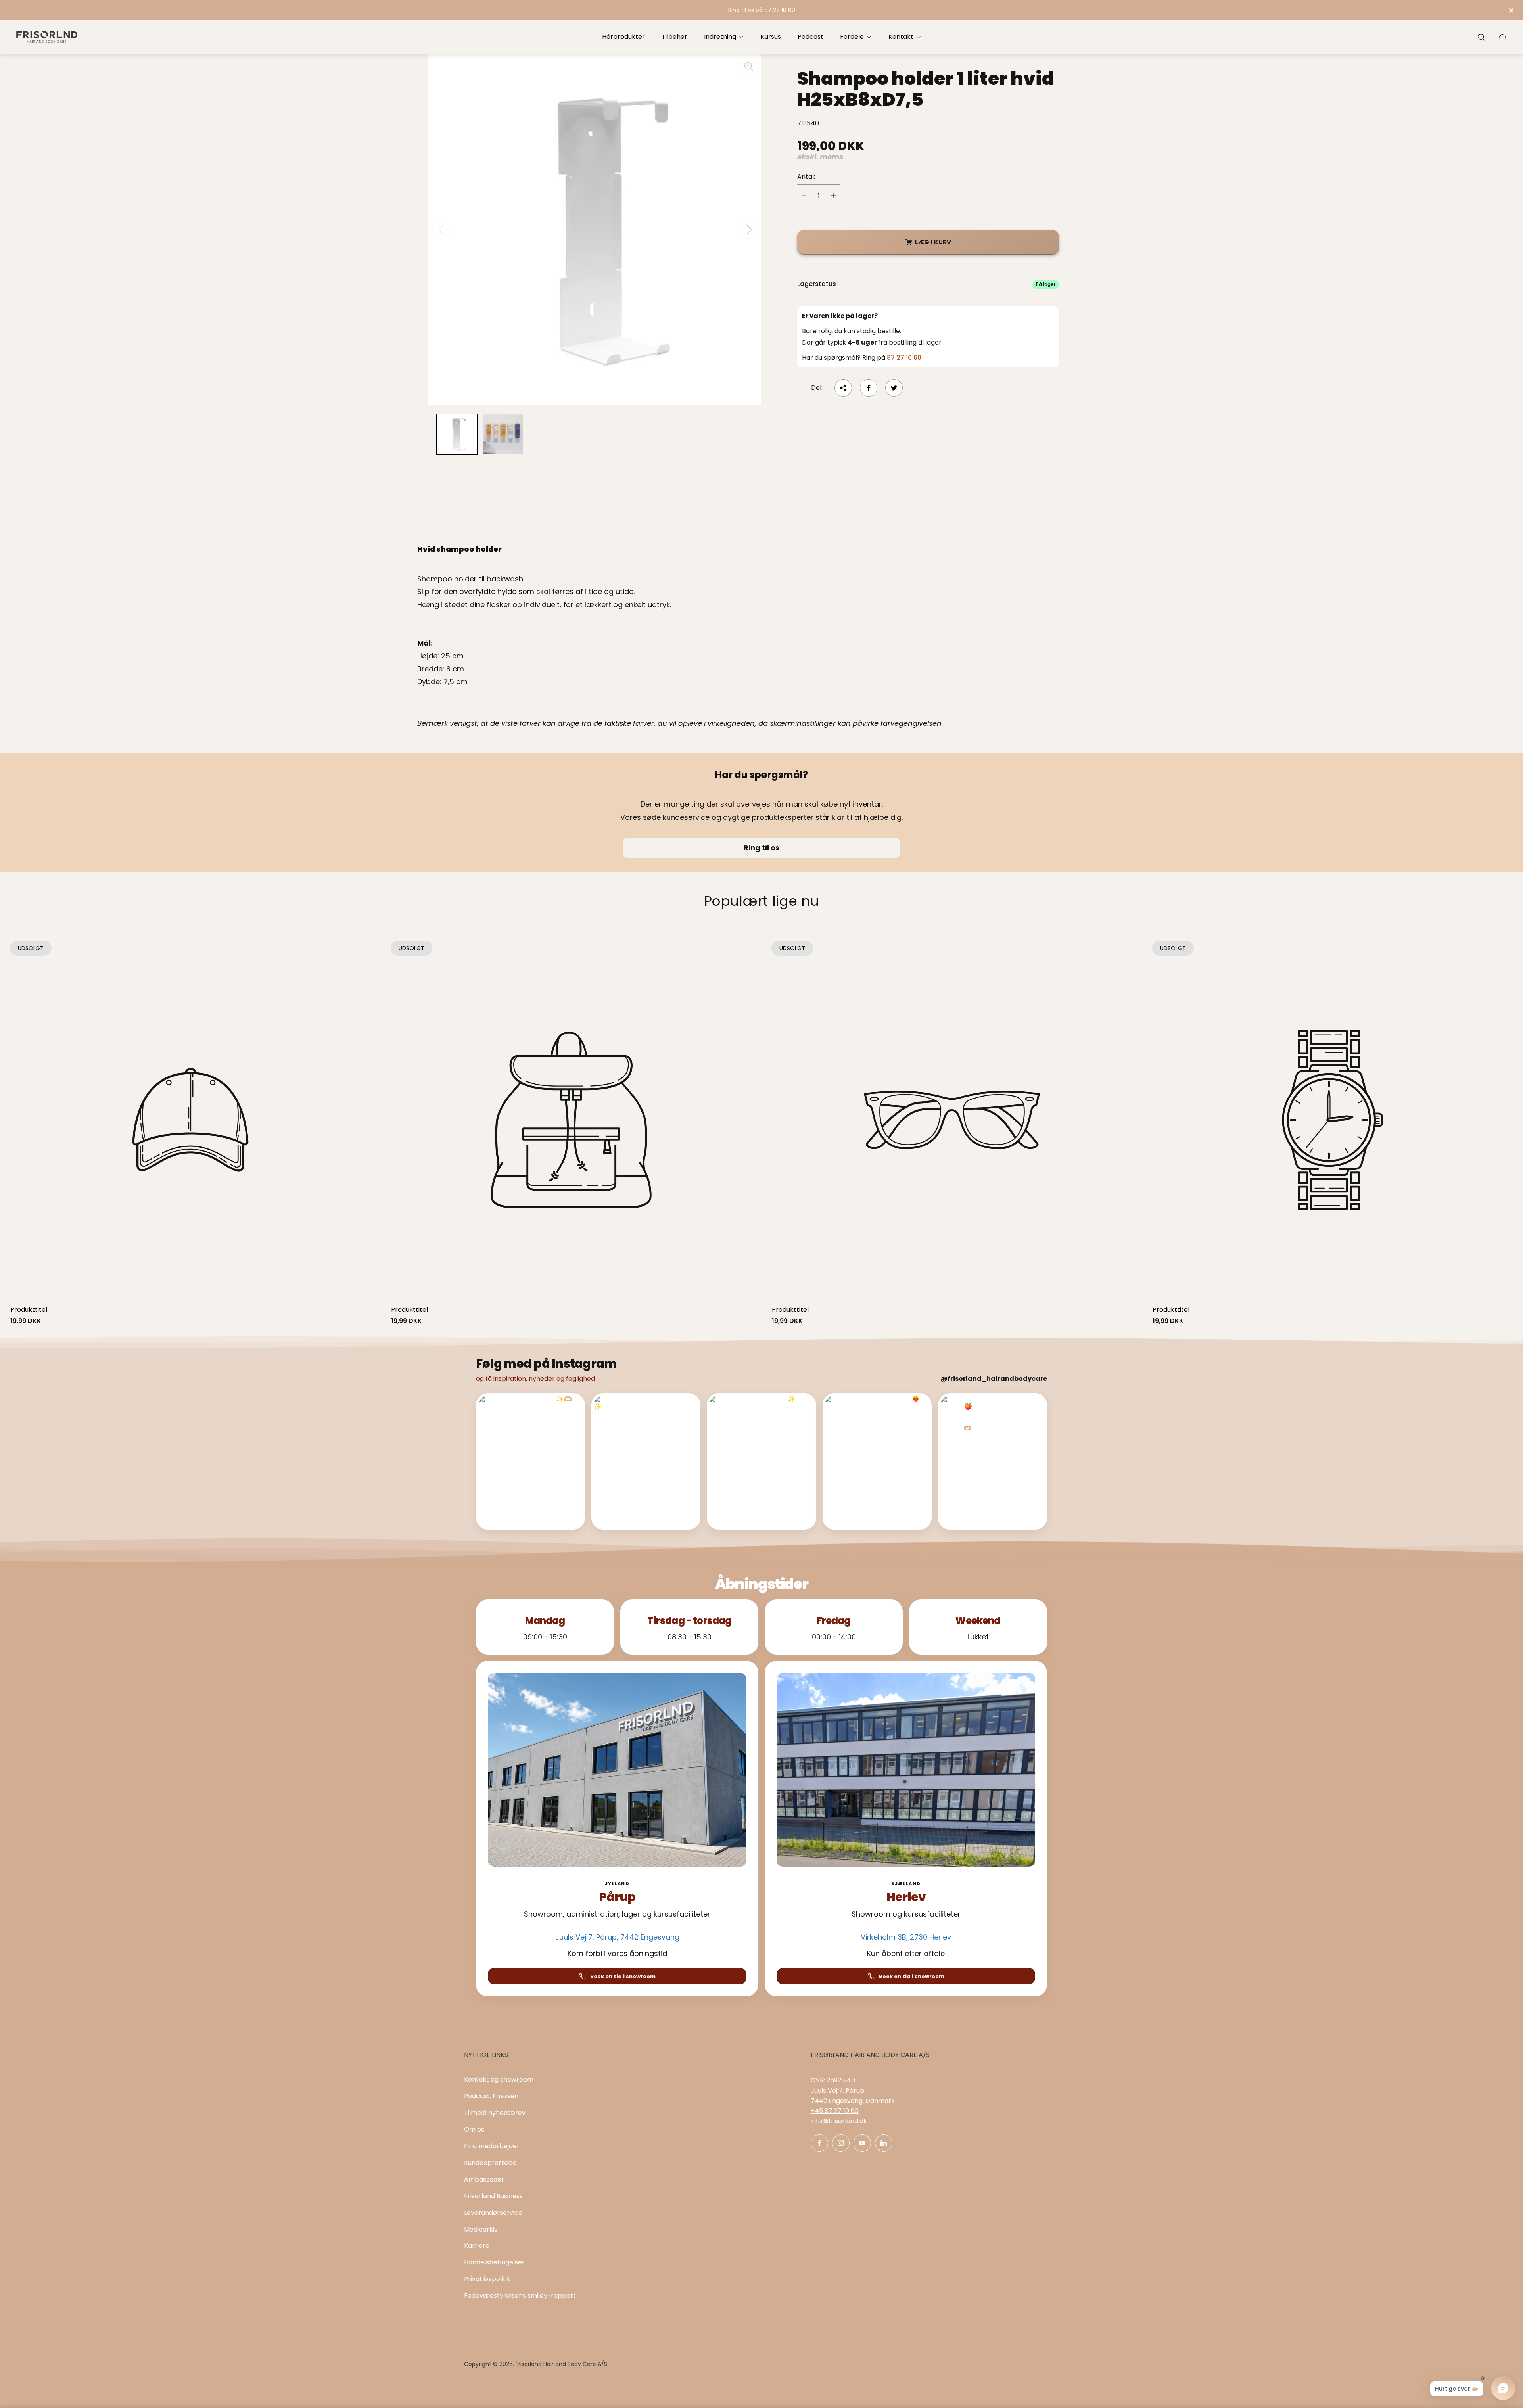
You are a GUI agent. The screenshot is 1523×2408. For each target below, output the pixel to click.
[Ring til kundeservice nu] (761, 10)
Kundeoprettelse (490, 2163)
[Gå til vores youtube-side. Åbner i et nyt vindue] (862, 2143)
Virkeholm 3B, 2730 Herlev (906, 1937)
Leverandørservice (493, 2213)
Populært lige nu (762, 901)
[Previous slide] (441, 230)
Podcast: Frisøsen (491, 2096)
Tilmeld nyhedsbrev (495, 2113)
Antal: (806, 177)
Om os (474, 2129)
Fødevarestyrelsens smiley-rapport (520, 2296)
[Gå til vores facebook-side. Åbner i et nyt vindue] (819, 2143)
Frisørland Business (493, 2196)
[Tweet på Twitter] (894, 388)
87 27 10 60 (904, 358)
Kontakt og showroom (499, 2079)
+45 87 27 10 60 (835, 2111)
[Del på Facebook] (869, 388)
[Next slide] (749, 230)
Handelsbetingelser (494, 2262)
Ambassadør (484, 2179)
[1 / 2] (457, 434)
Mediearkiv (481, 2229)
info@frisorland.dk (839, 2121)
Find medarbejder (492, 2146)
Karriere (477, 2246)
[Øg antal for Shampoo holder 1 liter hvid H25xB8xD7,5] (833, 196)
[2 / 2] (503, 434)
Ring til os (761, 848)
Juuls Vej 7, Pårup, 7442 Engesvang (617, 1937)
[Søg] (1481, 37)
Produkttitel (29, 1310)
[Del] (843, 388)
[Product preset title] (190, 1120)
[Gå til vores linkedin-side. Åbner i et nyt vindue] (884, 2143)
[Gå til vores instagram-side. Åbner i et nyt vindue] (841, 2143)
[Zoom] (749, 67)
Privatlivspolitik (487, 2279)
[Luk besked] (1511, 10)
